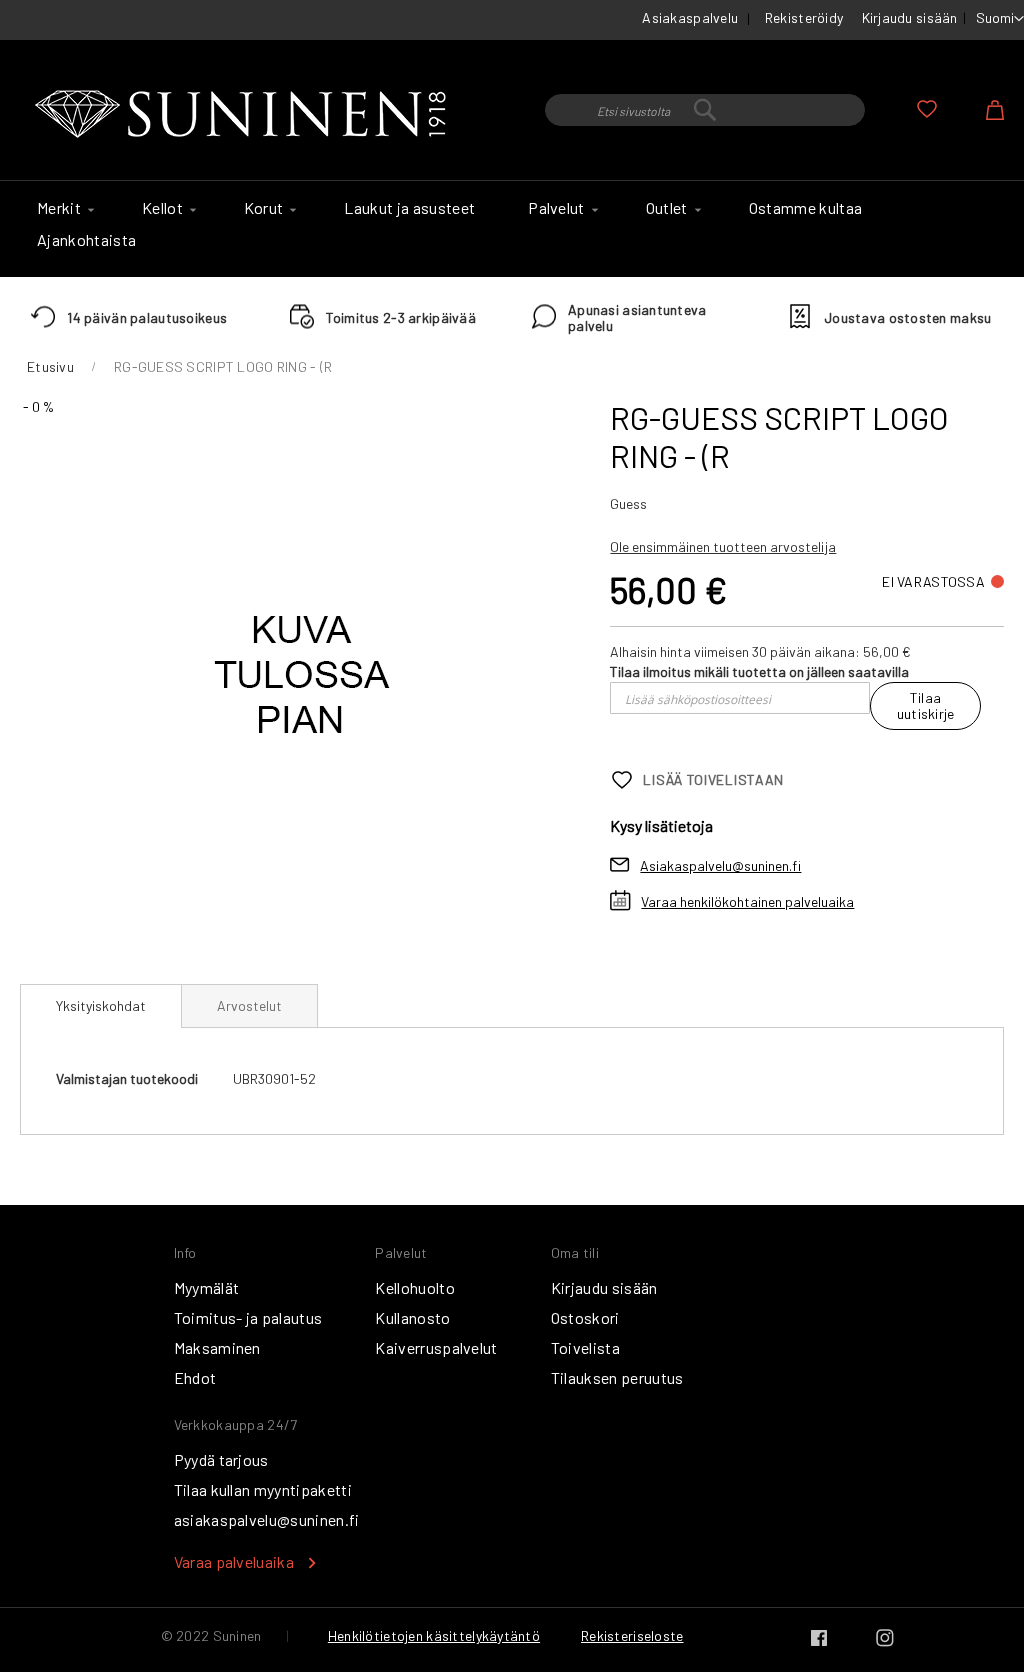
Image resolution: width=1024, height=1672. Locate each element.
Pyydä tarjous (221, 1459)
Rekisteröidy (804, 17)
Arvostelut (249, 1005)
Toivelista (585, 1347)
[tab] (101, 1006)
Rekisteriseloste (632, 1635)
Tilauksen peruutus (617, 1377)
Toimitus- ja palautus (248, 1317)
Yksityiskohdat (101, 1005)
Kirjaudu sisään (910, 17)
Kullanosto (412, 1317)
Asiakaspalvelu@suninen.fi (720, 865)
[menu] (512, 229)
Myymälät (207, 1287)
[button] (1000, 19)
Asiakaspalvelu (690, 17)
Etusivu (50, 366)
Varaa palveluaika (234, 1561)
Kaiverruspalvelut (436, 1347)
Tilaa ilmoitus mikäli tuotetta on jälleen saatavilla (759, 671)
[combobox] (705, 110)
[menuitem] (63, 208)
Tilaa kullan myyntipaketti (263, 1489)
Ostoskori (585, 1317)
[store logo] (245, 115)
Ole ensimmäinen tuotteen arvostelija (723, 546)
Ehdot (195, 1377)
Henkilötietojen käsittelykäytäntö (434, 1635)
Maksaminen (217, 1347)
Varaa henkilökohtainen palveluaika (747, 901)
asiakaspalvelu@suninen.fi (267, 1519)
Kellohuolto (415, 1287)
